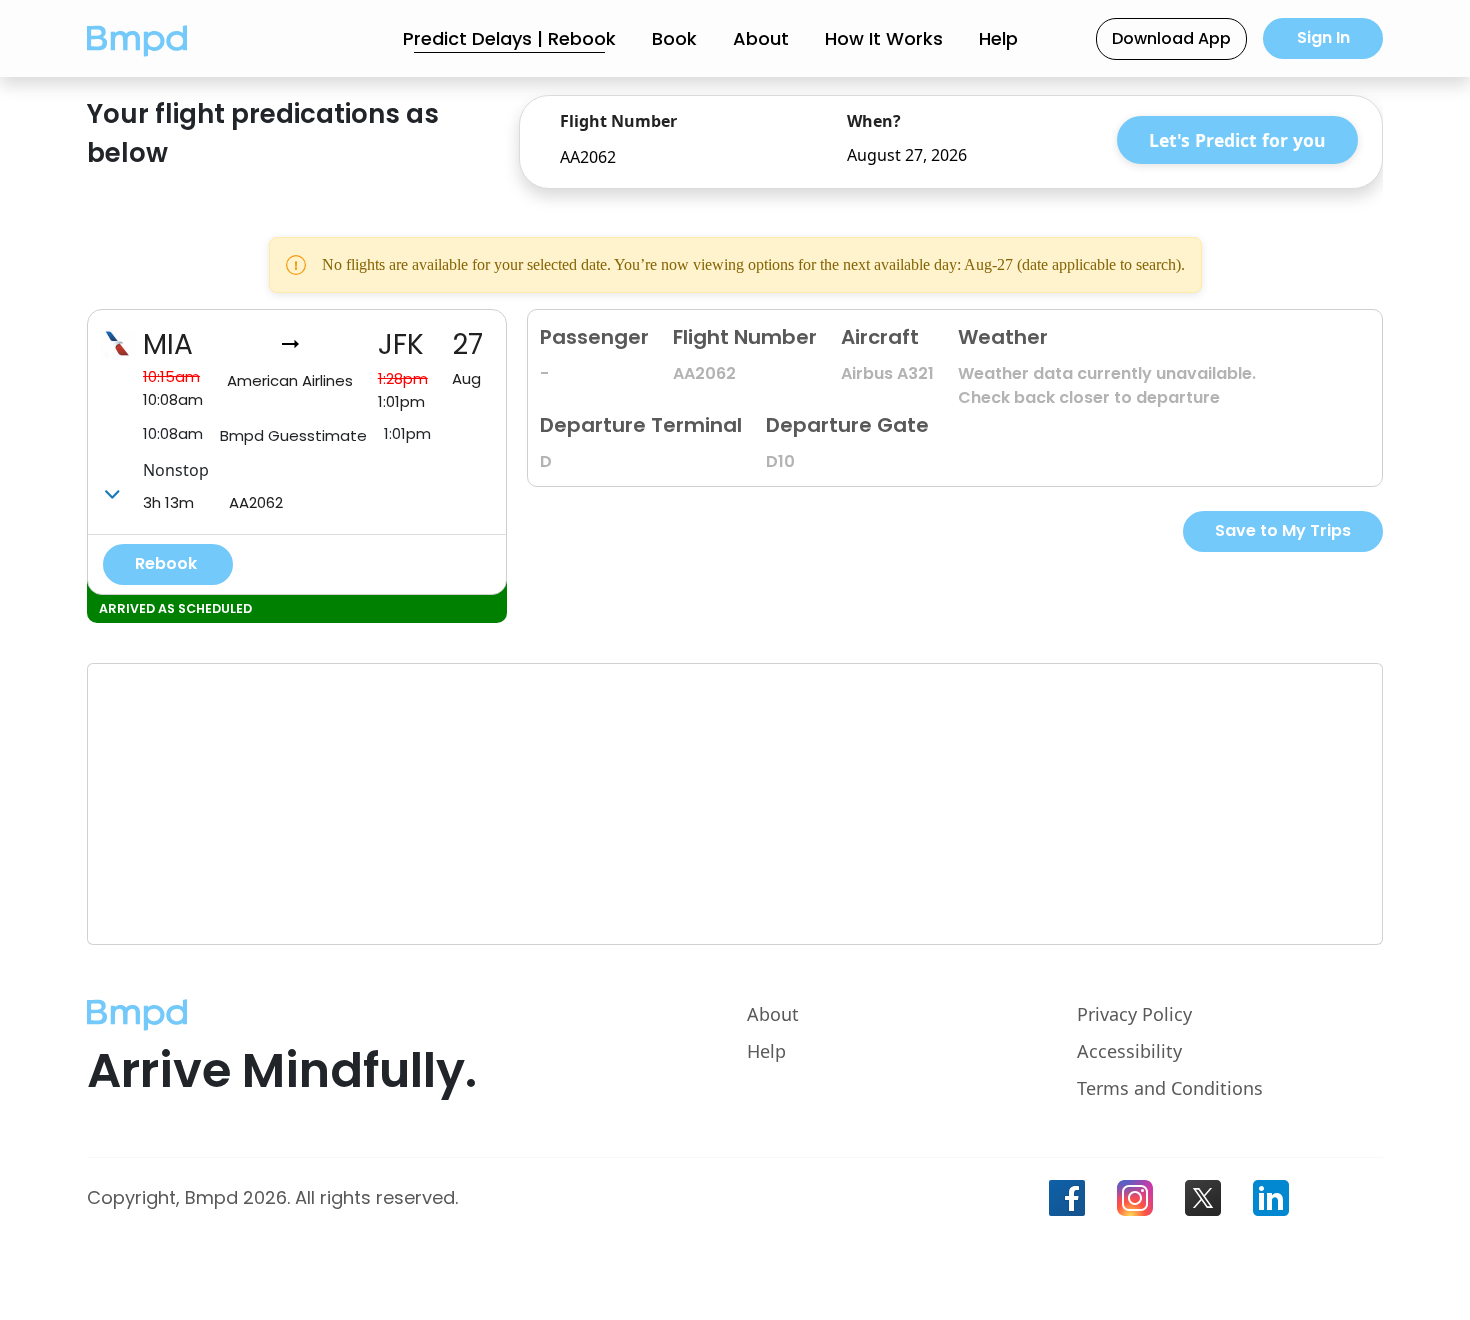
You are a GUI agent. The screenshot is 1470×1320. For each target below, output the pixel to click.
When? (874, 121)
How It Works (884, 38)
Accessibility (1129, 1051)
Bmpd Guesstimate (293, 435)
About (761, 38)
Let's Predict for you (1237, 140)
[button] (137, 38)
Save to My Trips (1283, 530)
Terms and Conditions (1170, 1088)
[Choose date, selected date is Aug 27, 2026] (1071, 155)
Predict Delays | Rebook (509, 38)
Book (674, 38)
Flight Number (618, 121)
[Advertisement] (688, 804)
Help (998, 38)
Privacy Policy (1134, 1014)
